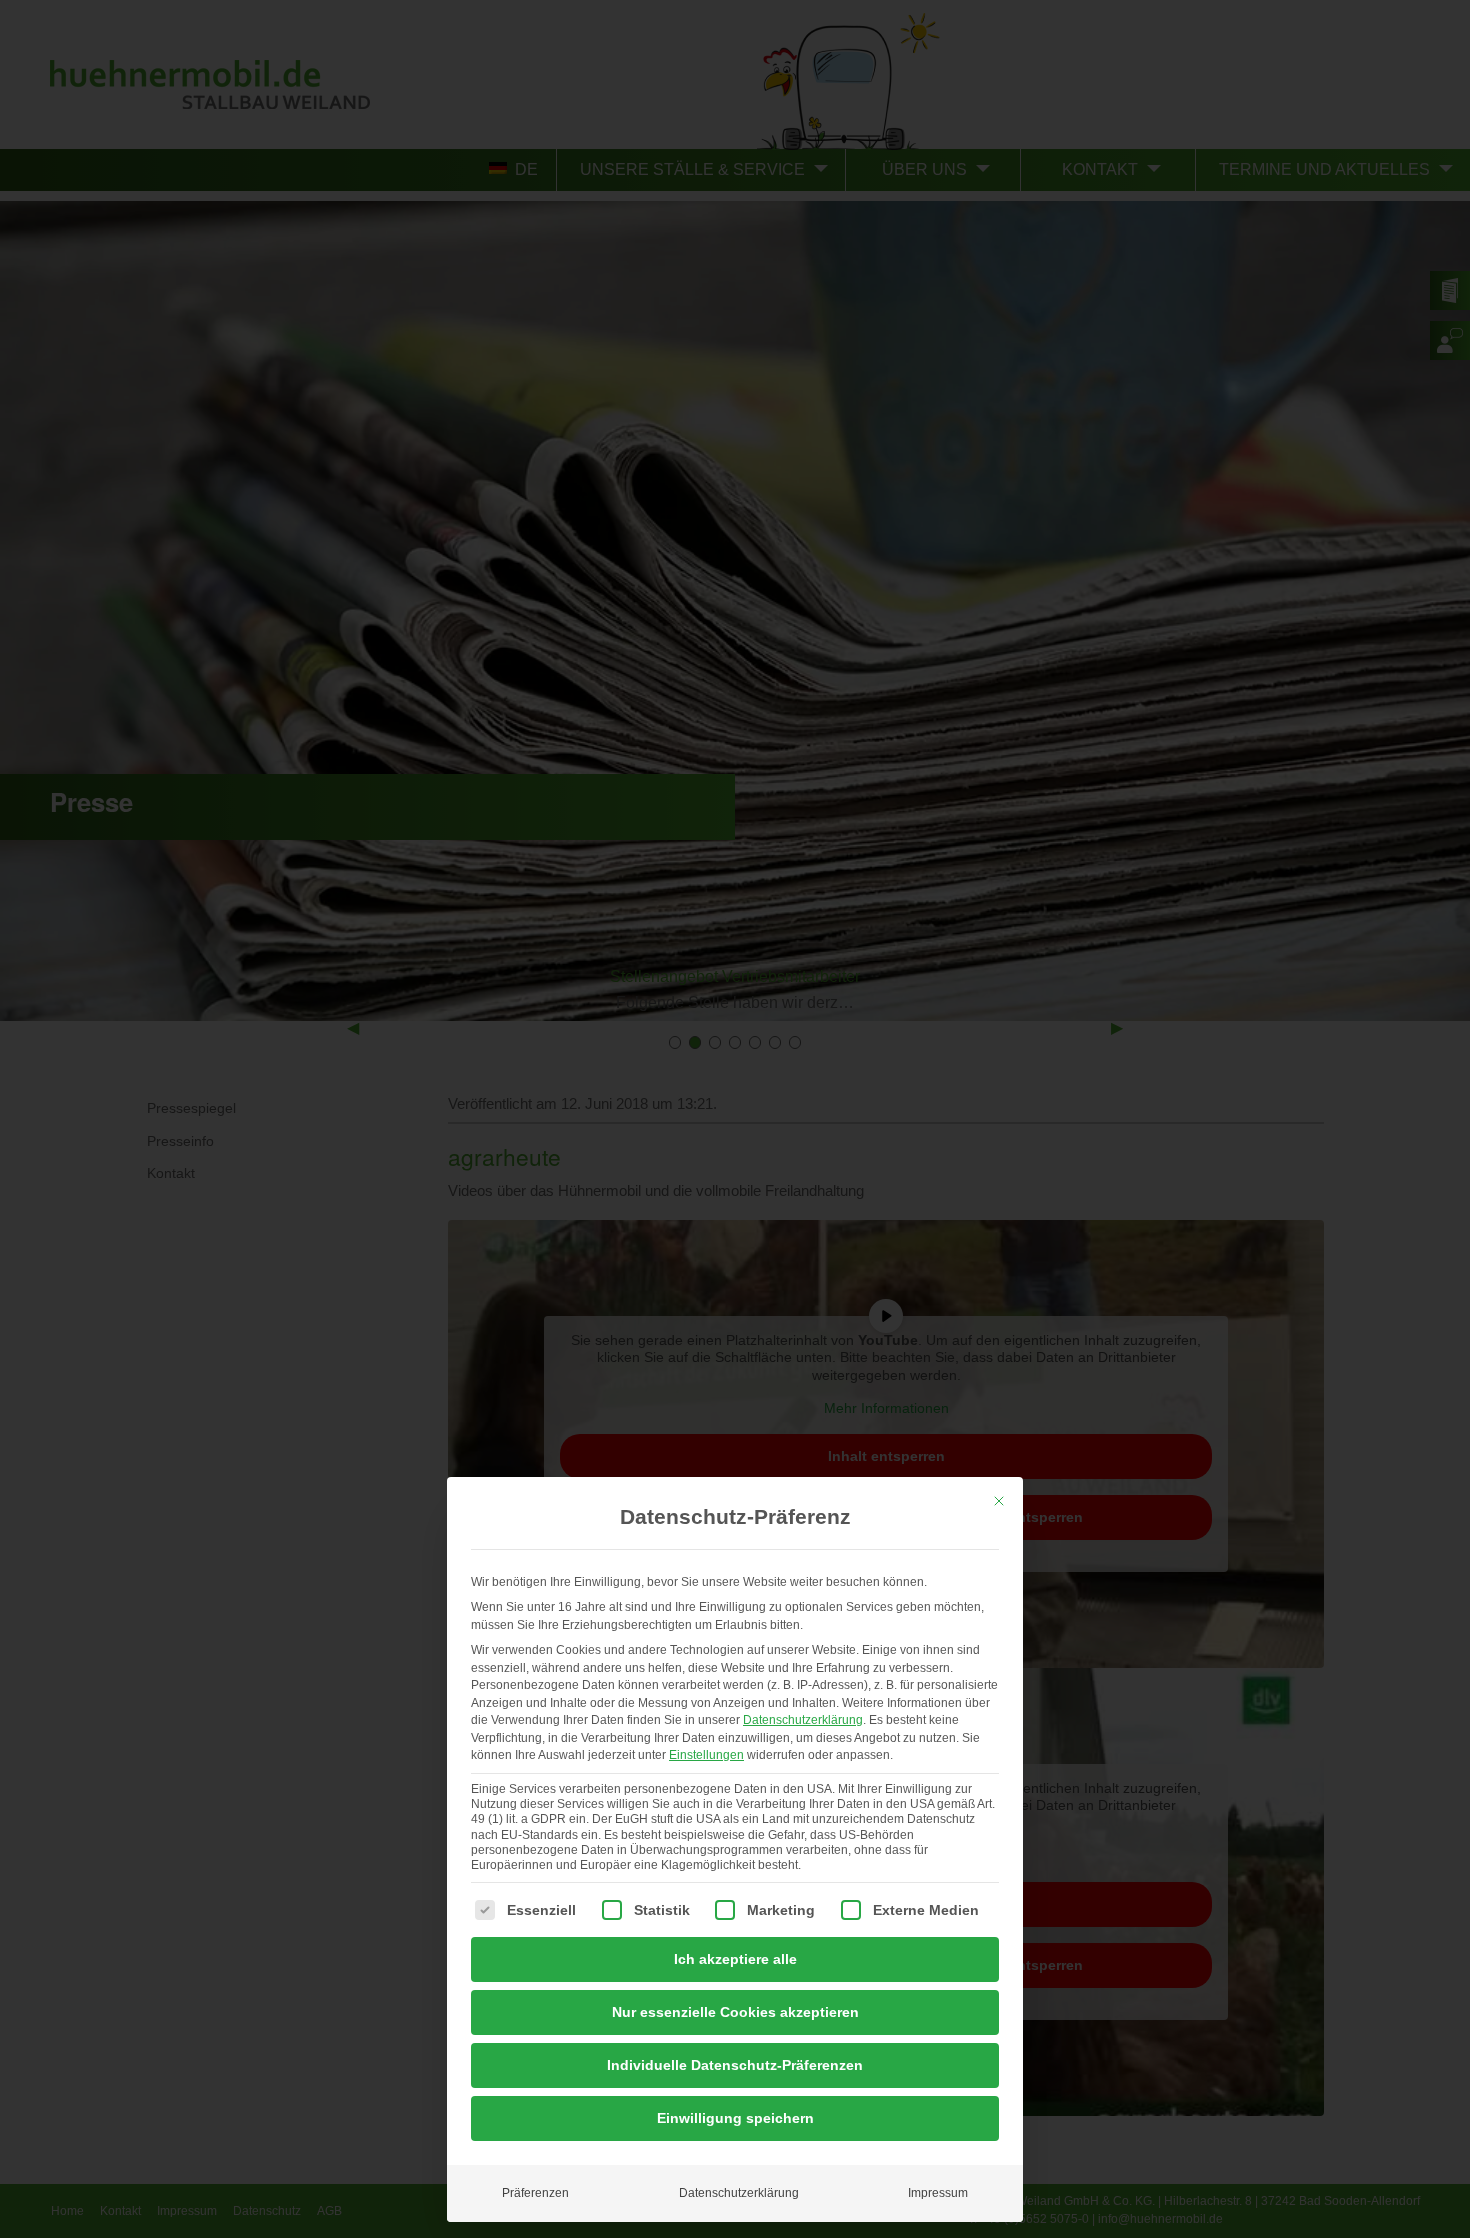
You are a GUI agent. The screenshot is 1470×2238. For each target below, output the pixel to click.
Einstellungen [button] (706, 1755)
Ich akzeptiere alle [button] (735, 1959)
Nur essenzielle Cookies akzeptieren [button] (735, 2012)
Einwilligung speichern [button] (735, 2118)
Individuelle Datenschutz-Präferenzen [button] (735, 2065)
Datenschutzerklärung (803, 1720)
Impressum (938, 2193)
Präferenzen (535, 2193)
